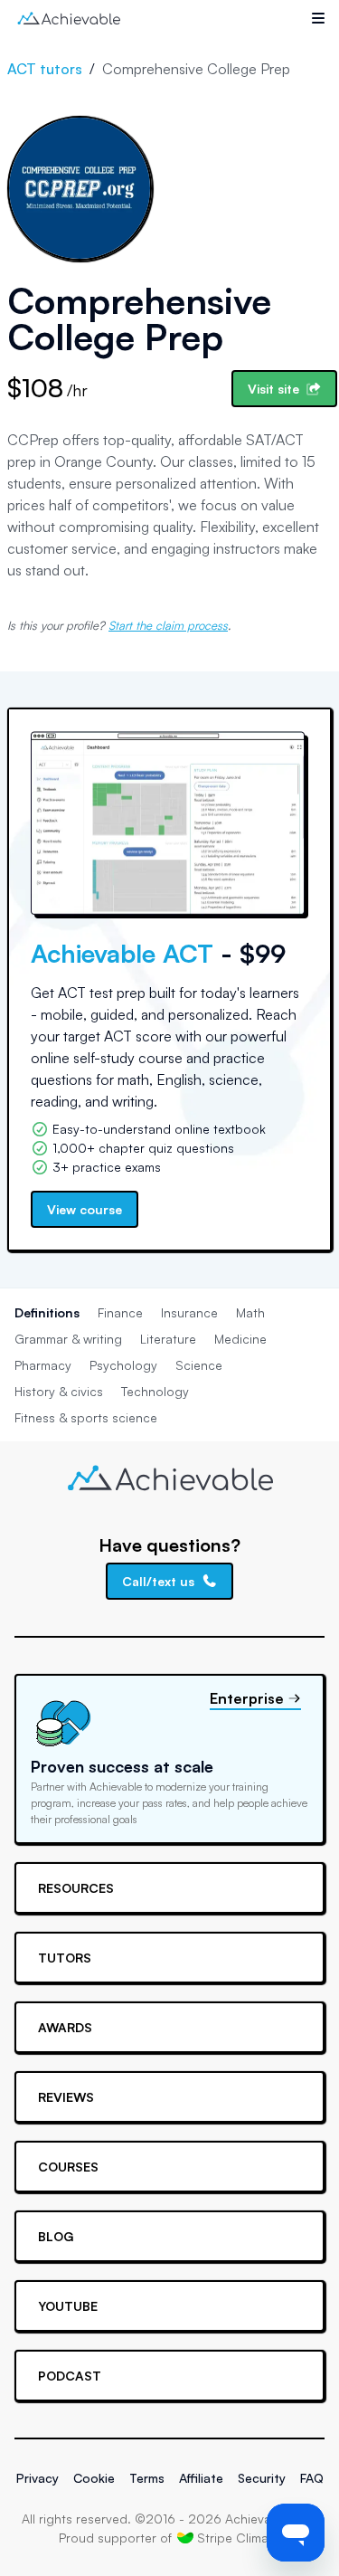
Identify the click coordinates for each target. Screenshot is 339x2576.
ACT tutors (45, 69)
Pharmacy (43, 1365)
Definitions (47, 1312)
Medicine (240, 1339)
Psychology (123, 1365)
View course (85, 1209)
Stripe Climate (239, 2538)
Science (199, 1365)
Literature (168, 1339)
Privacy (38, 2478)
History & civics (59, 1391)
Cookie (94, 2478)
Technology (155, 1391)
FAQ (312, 2478)
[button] (318, 18)
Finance (120, 1312)
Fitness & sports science (86, 1417)
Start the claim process (168, 625)
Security (262, 2478)
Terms (147, 2478)
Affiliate (201, 2478)
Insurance (189, 1312)
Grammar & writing (68, 1339)
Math (250, 1312)
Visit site (273, 389)
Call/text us (158, 1581)
